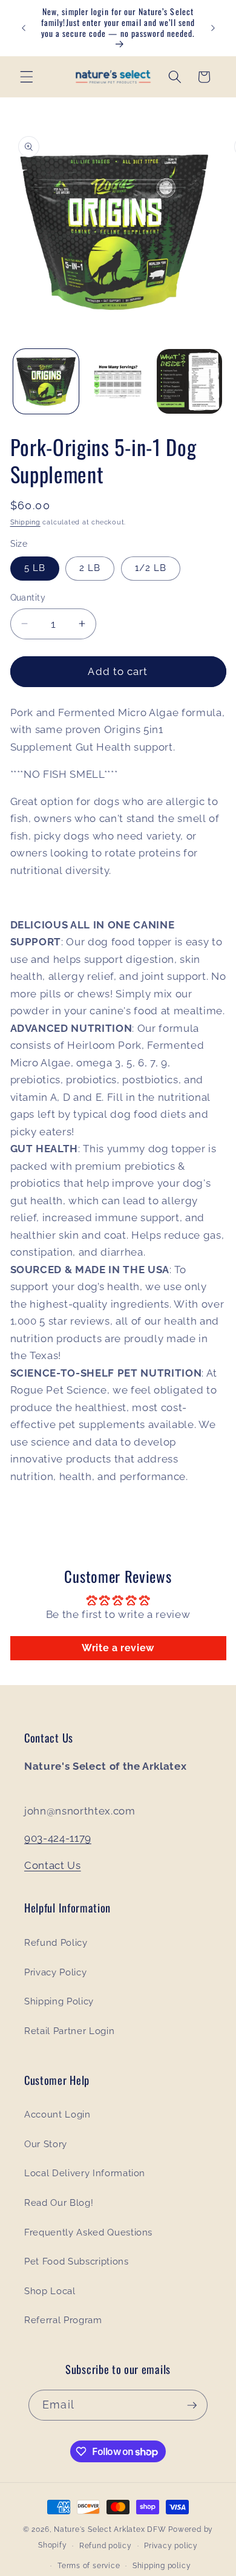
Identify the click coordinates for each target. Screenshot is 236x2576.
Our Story (46, 2144)
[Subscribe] (192, 2405)
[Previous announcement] (24, 28)
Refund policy (106, 2546)
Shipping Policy (59, 2001)
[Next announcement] (213, 28)
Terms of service (89, 2566)
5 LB (35, 568)
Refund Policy (56, 1943)
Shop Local (50, 2291)
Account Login (57, 2115)
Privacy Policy (55, 1972)
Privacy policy (171, 2546)
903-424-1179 (58, 1838)
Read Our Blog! (59, 2203)
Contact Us (53, 1865)
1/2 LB (151, 568)
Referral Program (63, 2320)
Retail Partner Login (69, 2031)
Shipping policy (162, 2566)
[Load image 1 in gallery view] (46, 382)
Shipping (25, 522)
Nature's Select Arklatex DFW (110, 2529)
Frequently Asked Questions (88, 2232)
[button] (27, 77)
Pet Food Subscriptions (77, 2261)
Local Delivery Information (85, 2173)
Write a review (118, 1648)
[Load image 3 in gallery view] (189, 382)
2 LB (90, 568)
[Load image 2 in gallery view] (118, 382)
